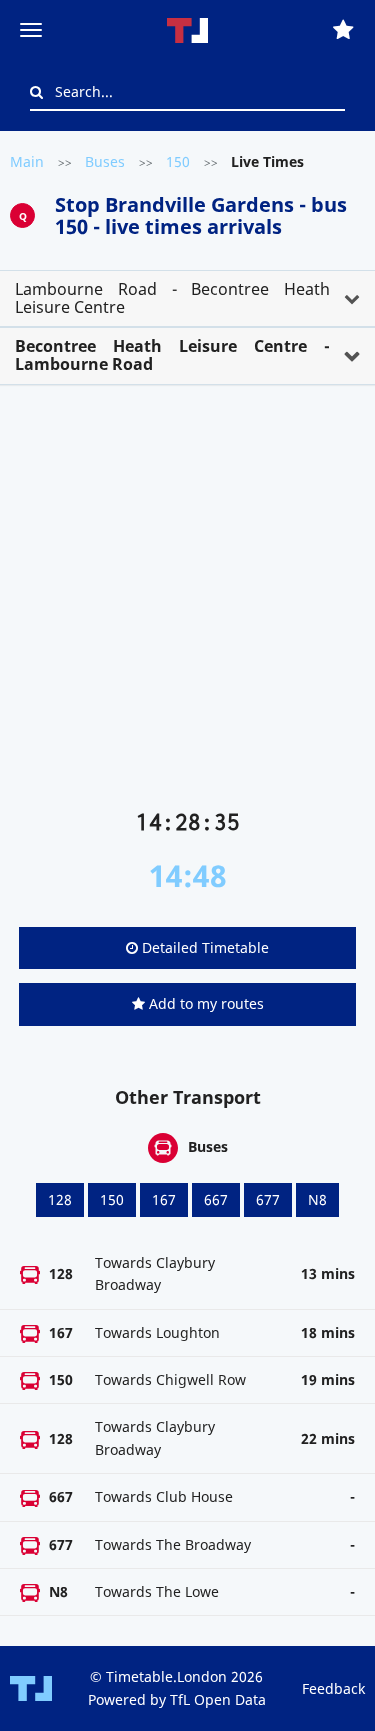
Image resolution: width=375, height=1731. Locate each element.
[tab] (187, 298)
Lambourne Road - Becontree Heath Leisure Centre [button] (172, 298)
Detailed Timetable (203, 947)
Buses (105, 161)
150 (178, 161)
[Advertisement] (187, 604)
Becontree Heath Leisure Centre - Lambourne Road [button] (172, 355)
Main (27, 161)
